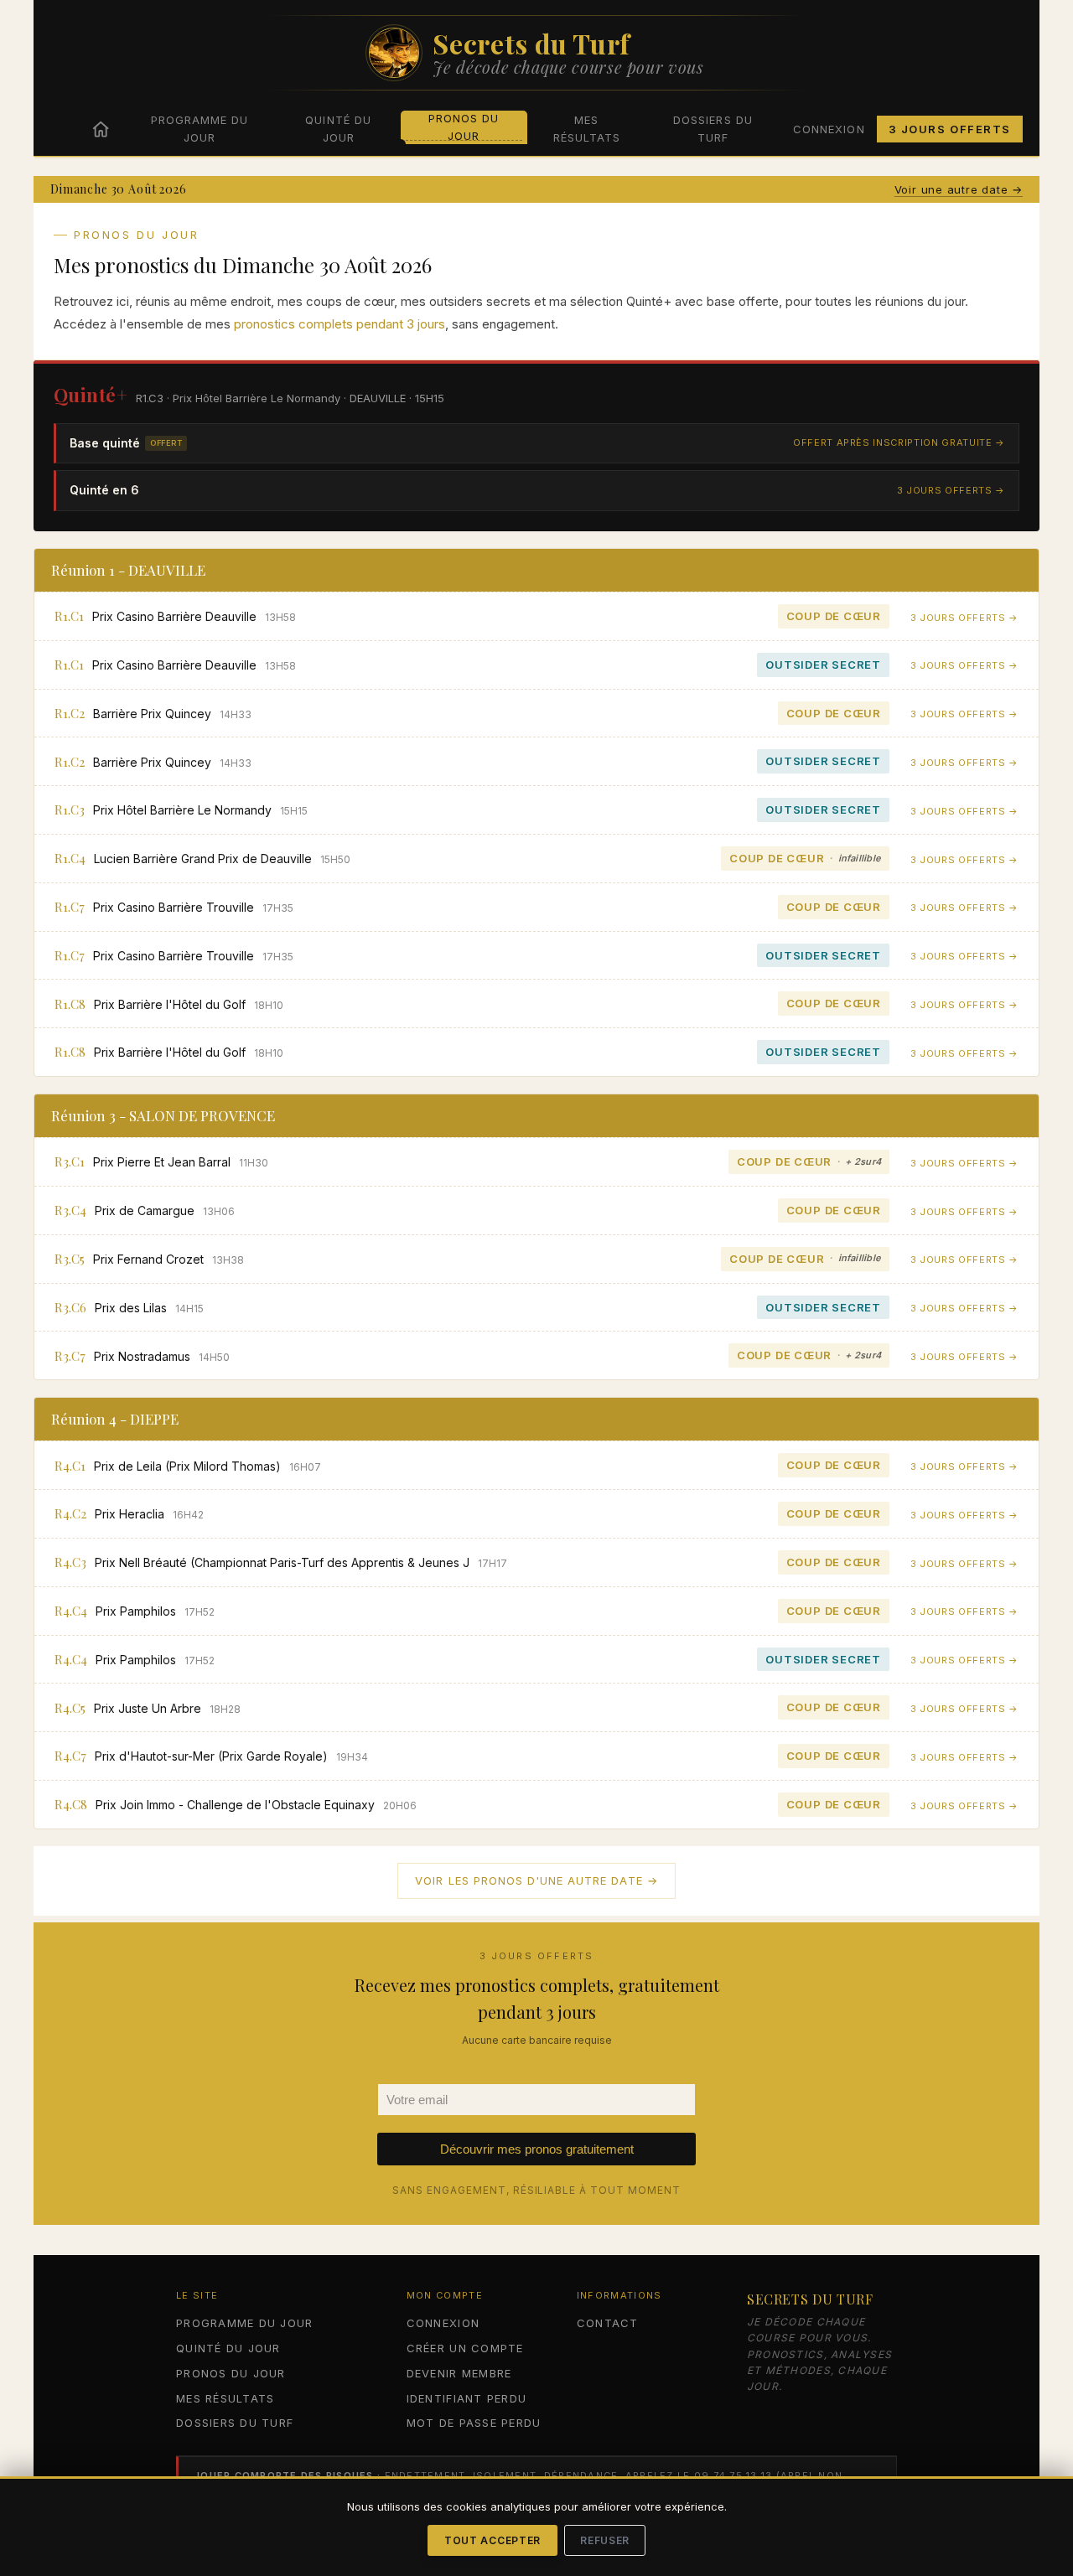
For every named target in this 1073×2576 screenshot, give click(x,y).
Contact (608, 2323)
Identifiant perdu (467, 2398)
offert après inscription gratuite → (899, 442)
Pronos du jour (464, 127)
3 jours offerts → (951, 490)
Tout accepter (492, 2540)
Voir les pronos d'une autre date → (536, 1880)
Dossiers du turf (713, 129)
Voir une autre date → (959, 189)
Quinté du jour (338, 129)
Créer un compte (465, 2348)
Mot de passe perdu (474, 2423)
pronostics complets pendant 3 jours (340, 324)
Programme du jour (200, 129)
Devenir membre (459, 2373)
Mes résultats (587, 129)
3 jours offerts (950, 129)
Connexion (829, 129)
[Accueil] (101, 129)
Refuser (605, 2540)
